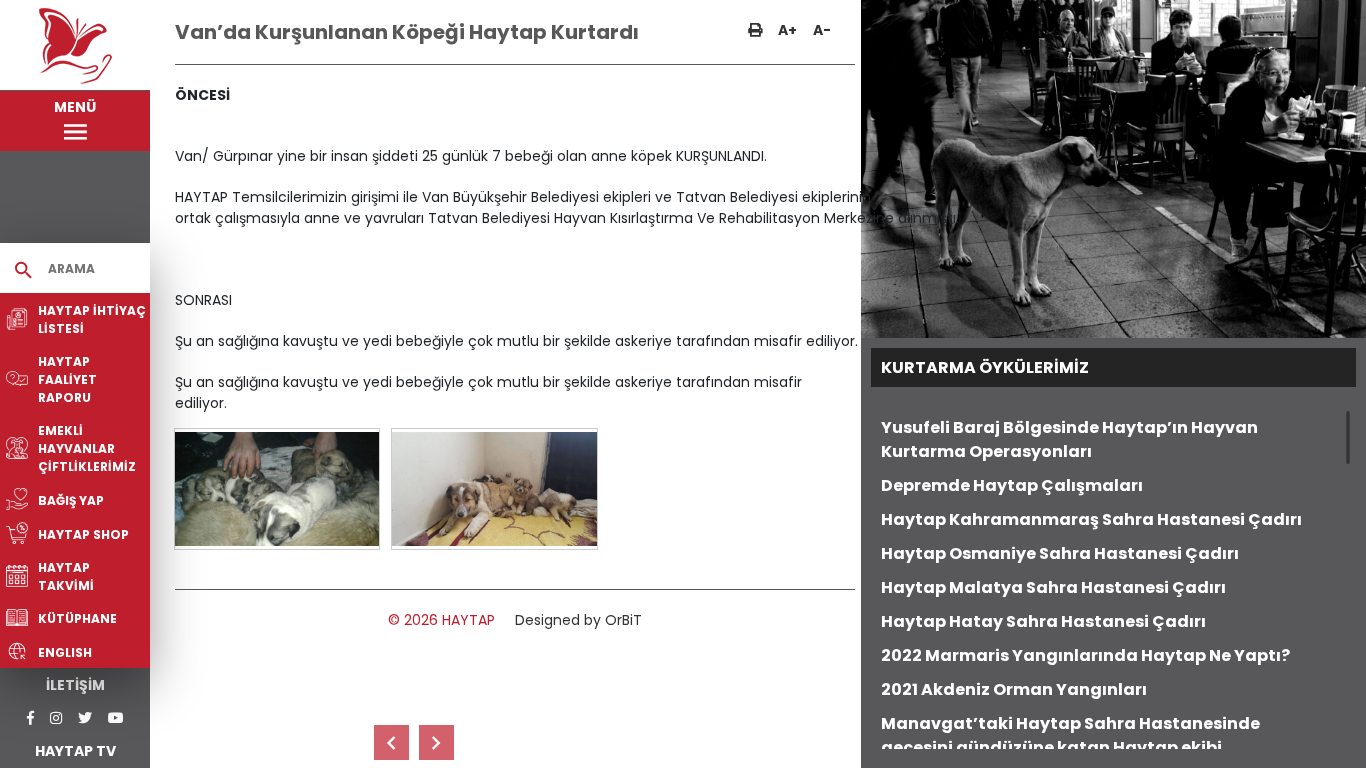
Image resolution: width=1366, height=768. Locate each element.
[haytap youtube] (116, 718)
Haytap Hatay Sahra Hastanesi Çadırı (1043, 621)
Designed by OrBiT (578, 620)
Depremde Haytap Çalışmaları (1012, 485)
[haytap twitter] (85, 718)
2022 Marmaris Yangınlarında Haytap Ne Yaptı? (1085, 655)
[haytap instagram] (56, 718)
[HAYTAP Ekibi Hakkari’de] (436, 742)
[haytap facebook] (30, 718)
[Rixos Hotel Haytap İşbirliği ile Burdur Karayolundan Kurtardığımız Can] (391, 742)
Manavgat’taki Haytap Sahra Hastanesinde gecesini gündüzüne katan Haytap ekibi (1070, 735)
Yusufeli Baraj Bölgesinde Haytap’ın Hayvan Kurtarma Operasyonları (1069, 439)
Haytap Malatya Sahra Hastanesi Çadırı (1053, 587)
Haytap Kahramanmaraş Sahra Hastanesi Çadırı (1091, 519)
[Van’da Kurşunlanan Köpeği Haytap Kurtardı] (277, 489)
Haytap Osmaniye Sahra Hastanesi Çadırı (1060, 553)
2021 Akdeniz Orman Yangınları (1014, 689)
